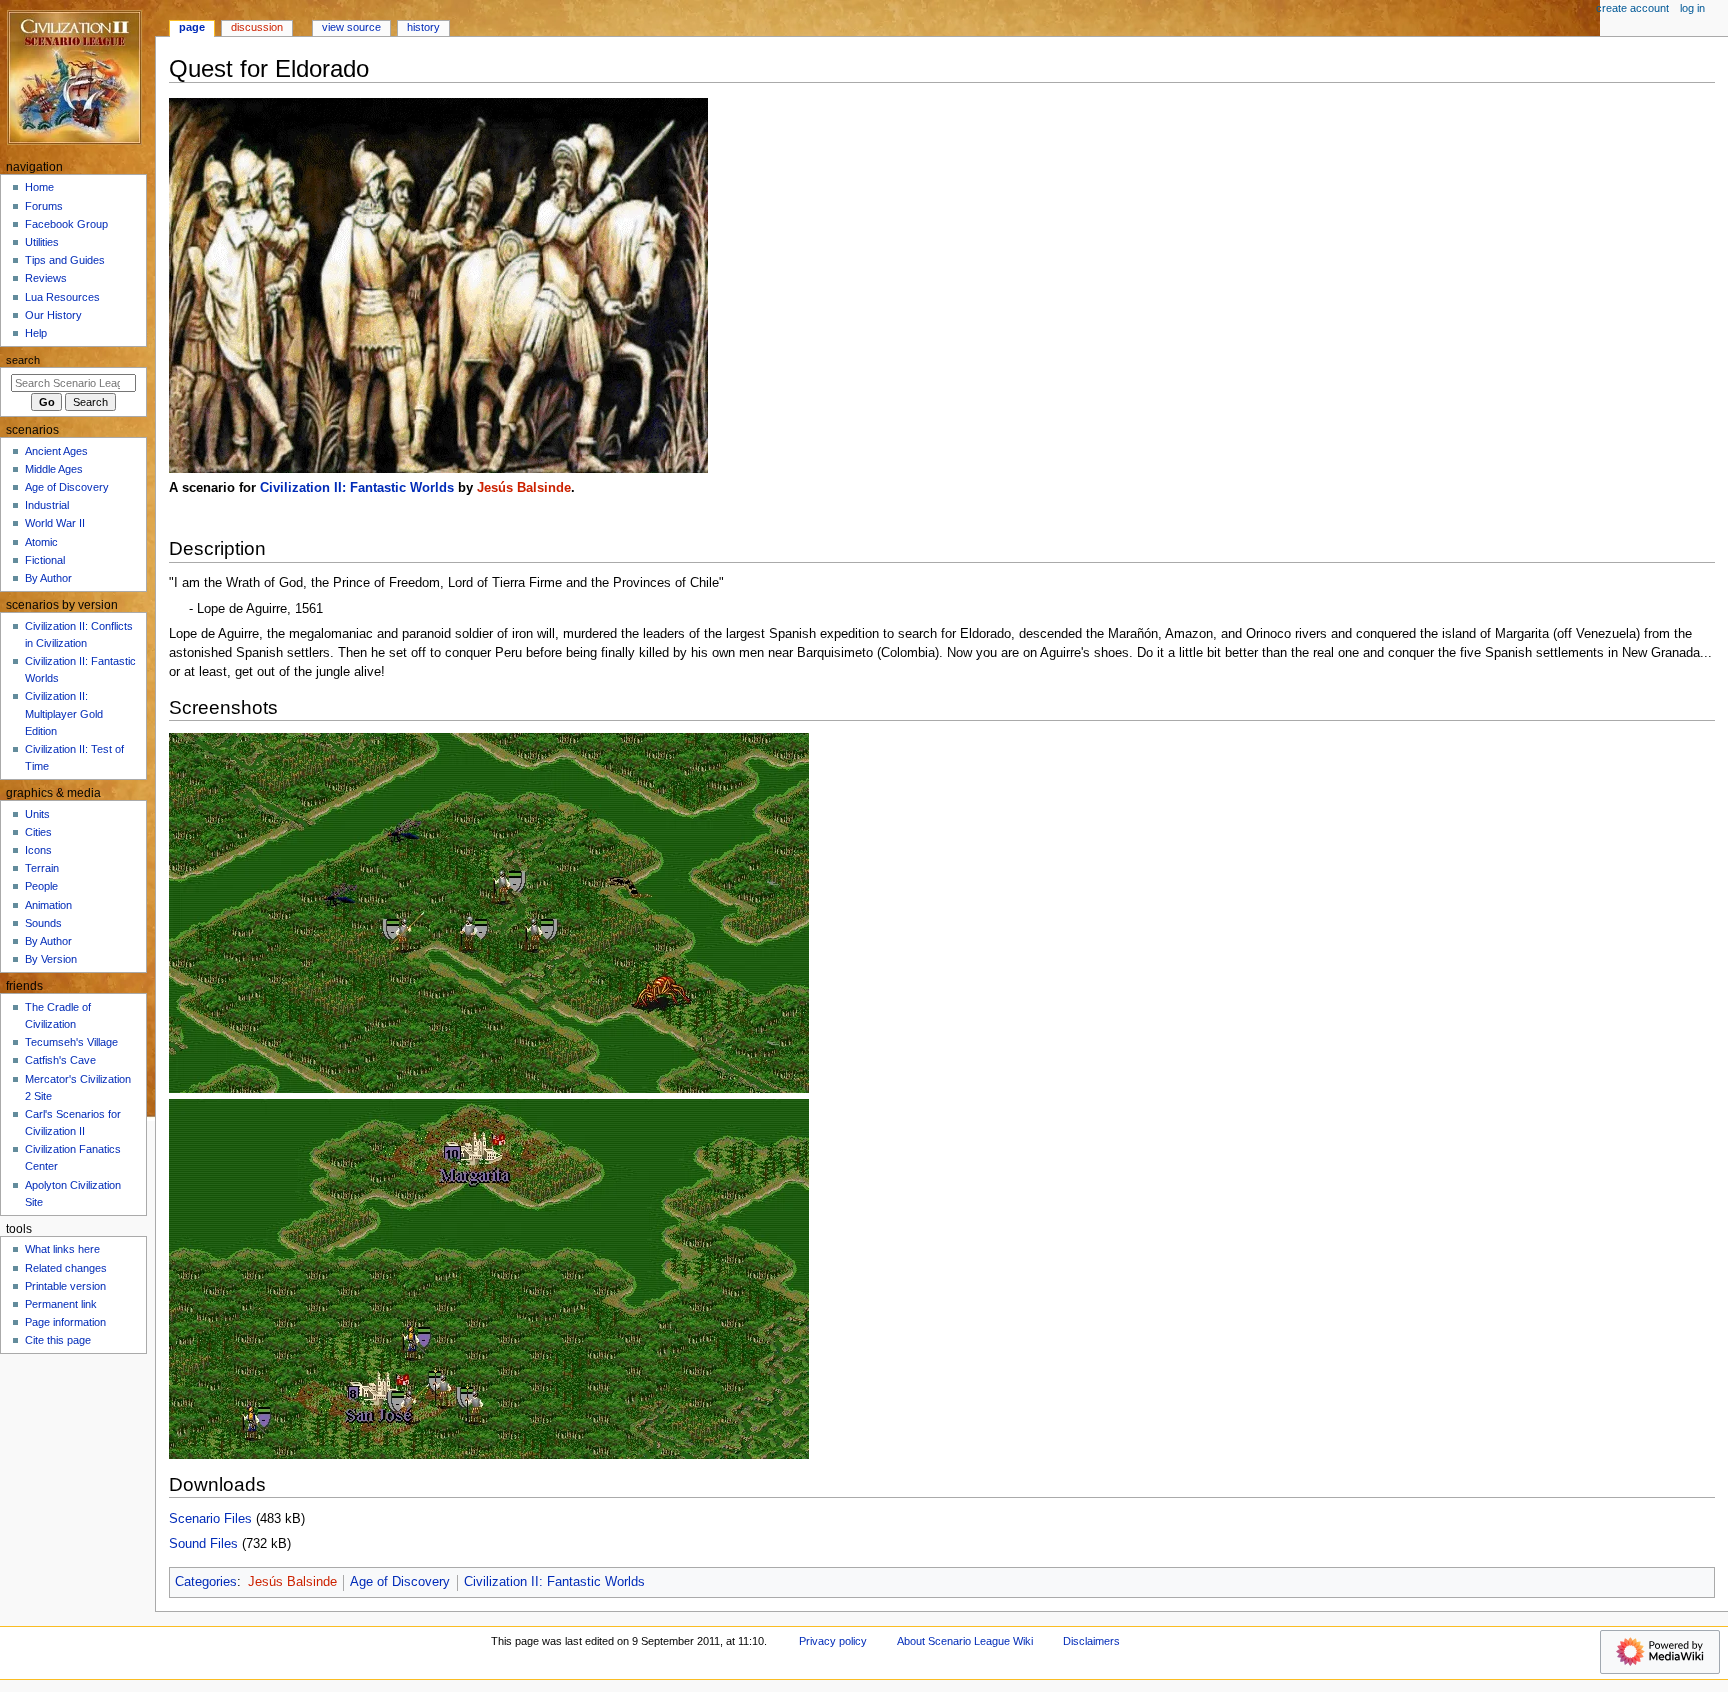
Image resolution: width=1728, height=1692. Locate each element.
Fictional (45, 560)
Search (23, 360)
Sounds (43, 923)
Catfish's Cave (60, 1060)
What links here (62, 1249)
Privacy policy (833, 1641)
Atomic (41, 542)
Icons (38, 850)
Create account (1632, 8)
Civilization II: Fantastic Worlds (357, 488)
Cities (38, 832)
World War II (55, 523)
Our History (53, 315)
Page (192, 27)
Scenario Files (210, 1519)
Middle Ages (54, 469)
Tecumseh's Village (71, 1042)
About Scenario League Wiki (965, 1641)
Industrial (47, 505)
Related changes (66, 1268)
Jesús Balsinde (524, 488)
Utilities (42, 242)
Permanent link (61, 1304)
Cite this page (58, 1340)
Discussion (257, 27)
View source (351, 27)
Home (39, 187)
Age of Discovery (400, 1582)
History (423, 27)
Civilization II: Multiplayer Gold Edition (64, 713)
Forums (44, 206)
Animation (48, 905)
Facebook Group (66, 224)
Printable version (65, 1286)
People (41, 886)
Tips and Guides (65, 260)
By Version (51, 959)
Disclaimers (1091, 1641)
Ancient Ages (56, 451)
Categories (206, 1582)
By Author (48, 578)
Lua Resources (62, 297)
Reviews (46, 278)
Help (36, 333)
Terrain (42, 868)
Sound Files (203, 1544)
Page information (65, 1322)
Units (37, 814)
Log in (1692, 8)
